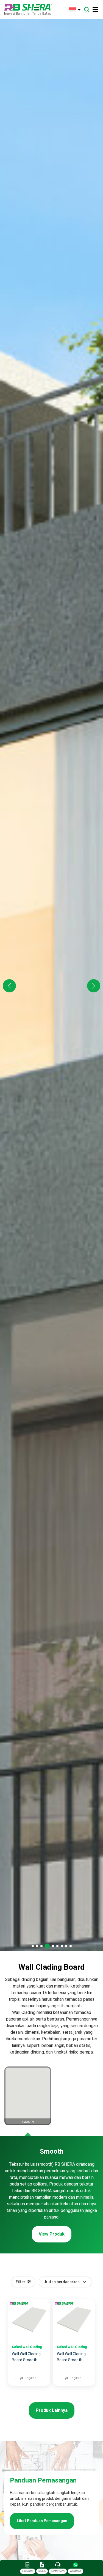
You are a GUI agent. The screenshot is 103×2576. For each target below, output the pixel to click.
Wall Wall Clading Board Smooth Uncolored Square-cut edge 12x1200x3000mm (73, 2357)
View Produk (52, 2234)
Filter (20, 2282)
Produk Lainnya (52, 2410)
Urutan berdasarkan (62, 2282)
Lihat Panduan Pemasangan (42, 2521)
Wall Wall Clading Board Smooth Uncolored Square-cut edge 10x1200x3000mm (28, 2357)
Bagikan (30, 2378)
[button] (94, 986)
